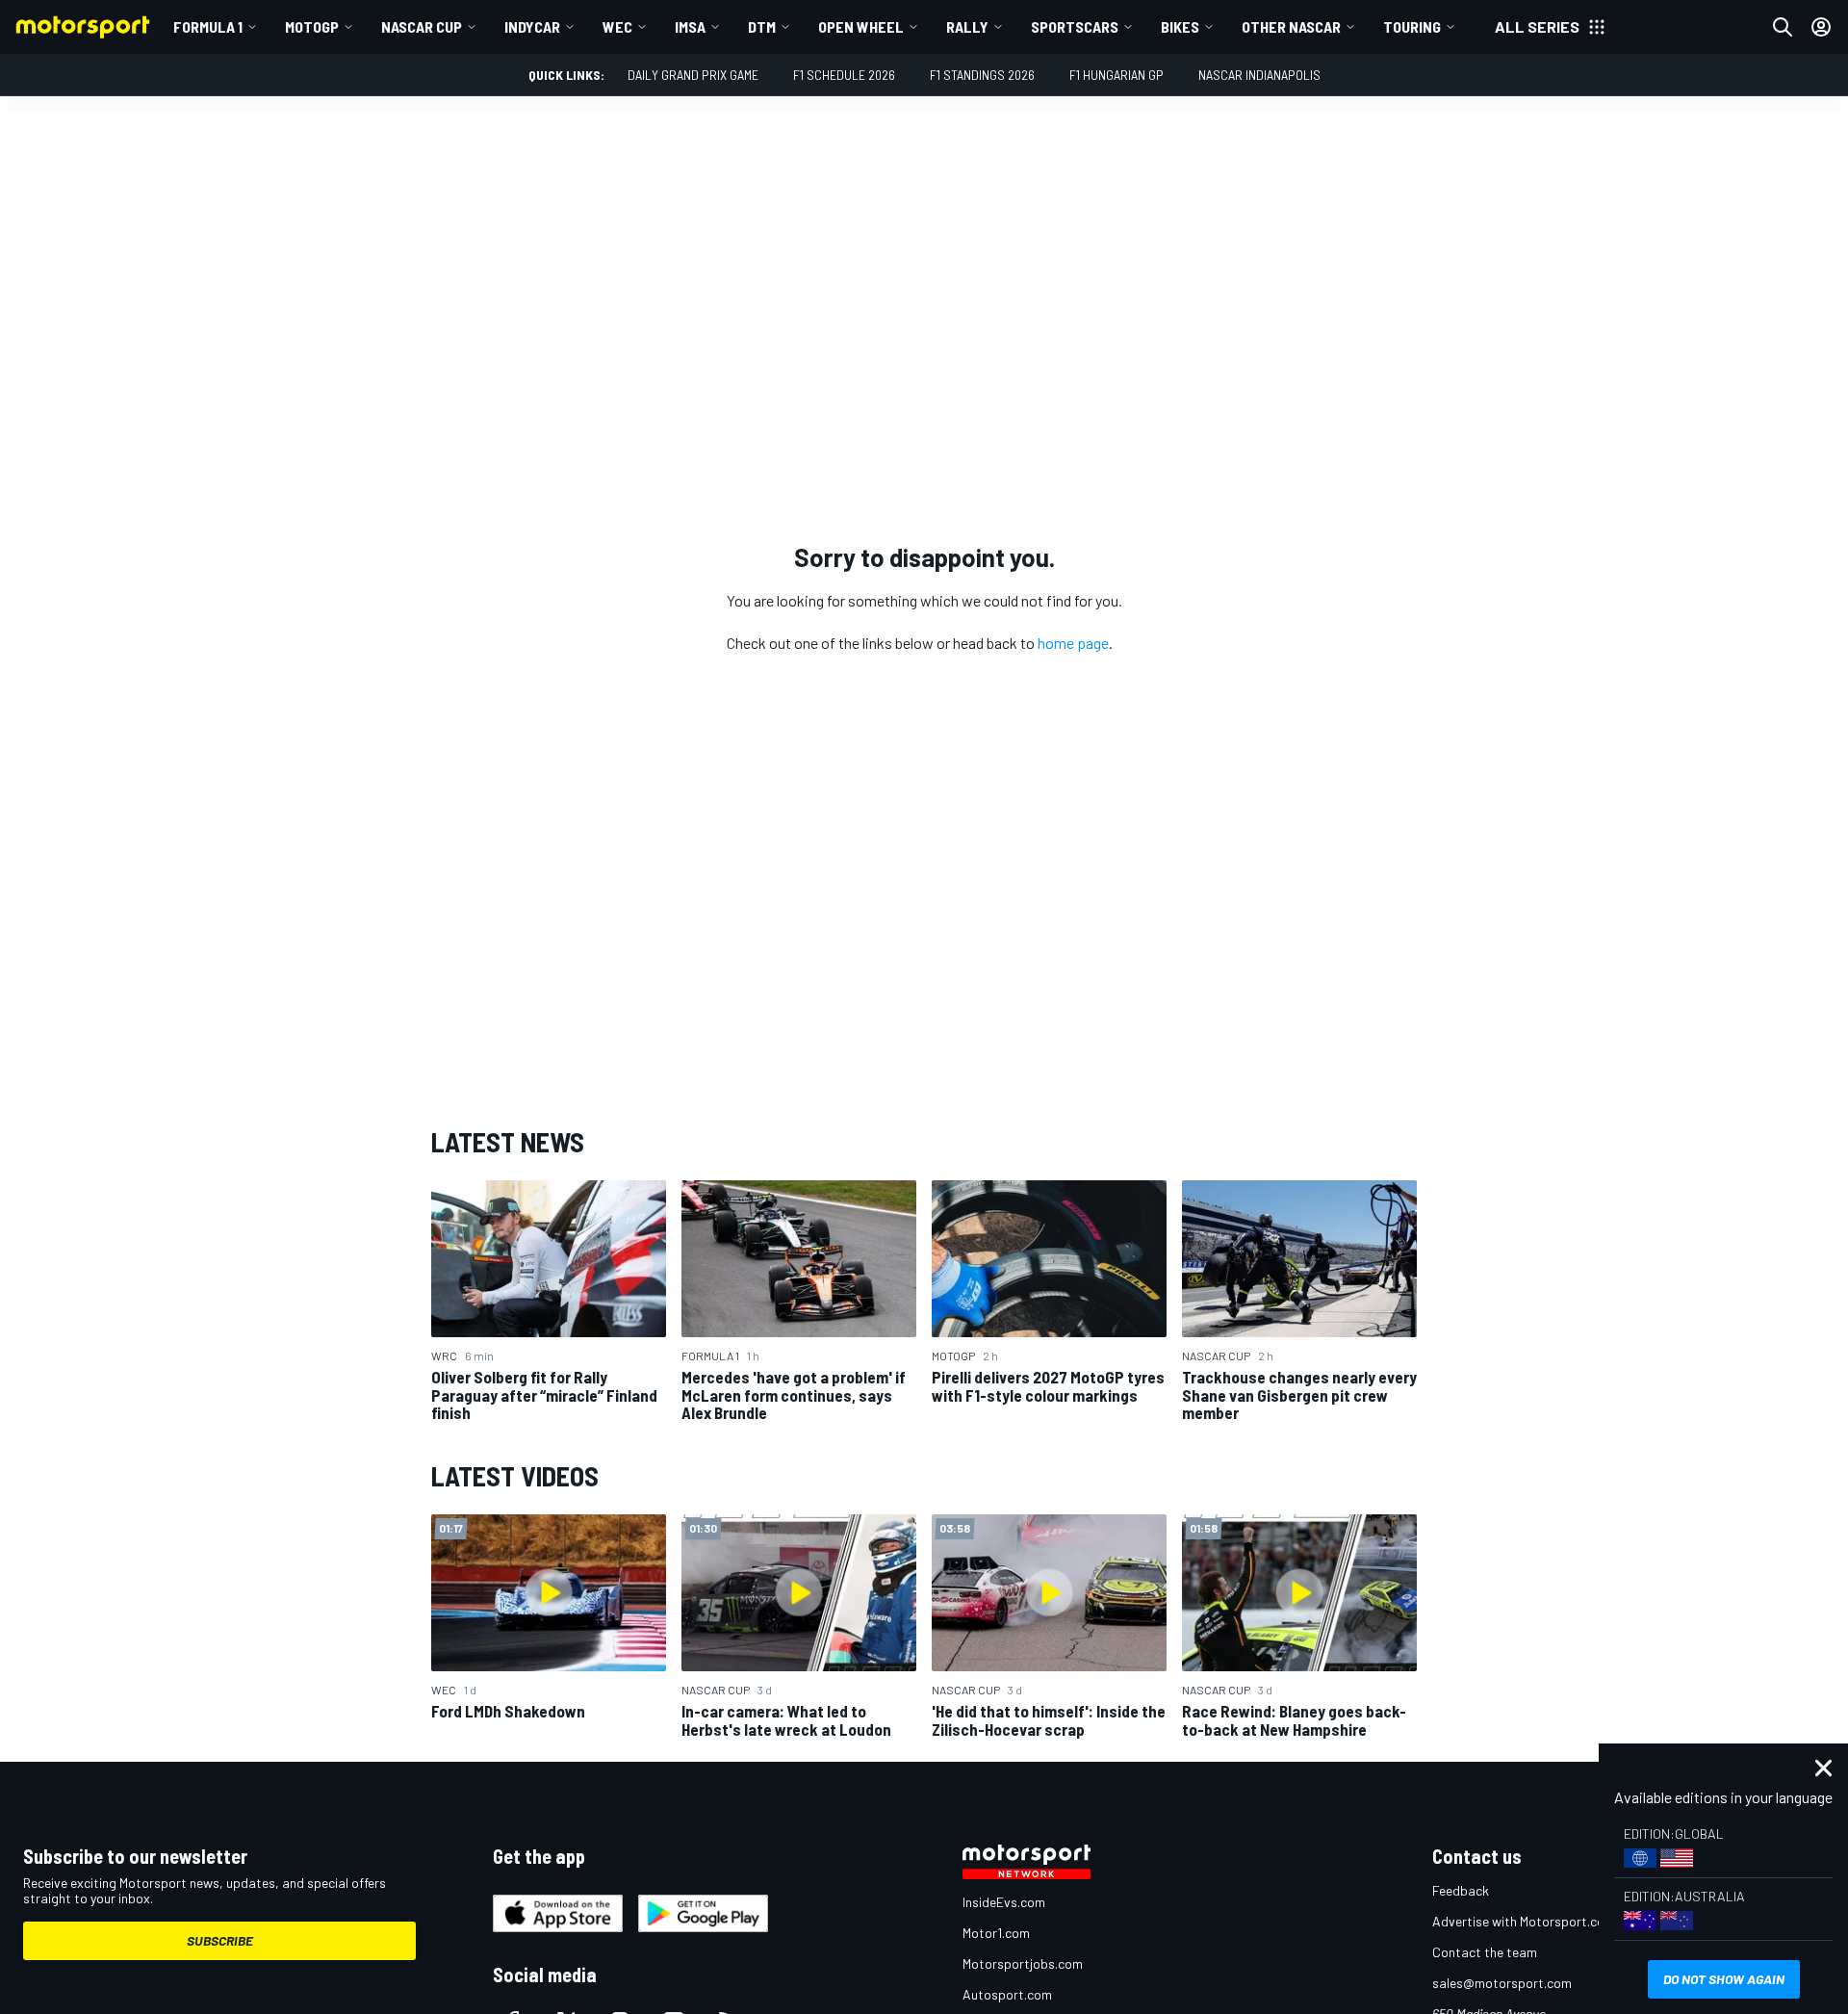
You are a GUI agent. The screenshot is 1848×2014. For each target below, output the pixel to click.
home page (1073, 643)
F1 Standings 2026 (982, 75)
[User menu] (1821, 27)
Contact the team (1485, 1952)
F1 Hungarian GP (1116, 75)
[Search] (1783, 27)
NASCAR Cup (422, 26)
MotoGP (312, 26)
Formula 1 (208, 26)
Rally (967, 26)
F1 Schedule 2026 (844, 75)
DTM (762, 26)
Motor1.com (996, 1933)
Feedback (1461, 1890)
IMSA (690, 26)
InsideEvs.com (1004, 1902)
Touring (1412, 26)
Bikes (1180, 26)
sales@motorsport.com (1502, 1983)
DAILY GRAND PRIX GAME (693, 75)
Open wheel (861, 26)
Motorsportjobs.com (1023, 1963)
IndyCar (532, 26)
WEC (617, 26)
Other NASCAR (1291, 26)
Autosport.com (1007, 1994)
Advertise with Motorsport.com (1524, 1921)
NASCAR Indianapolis (1259, 75)
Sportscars (1075, 26)
